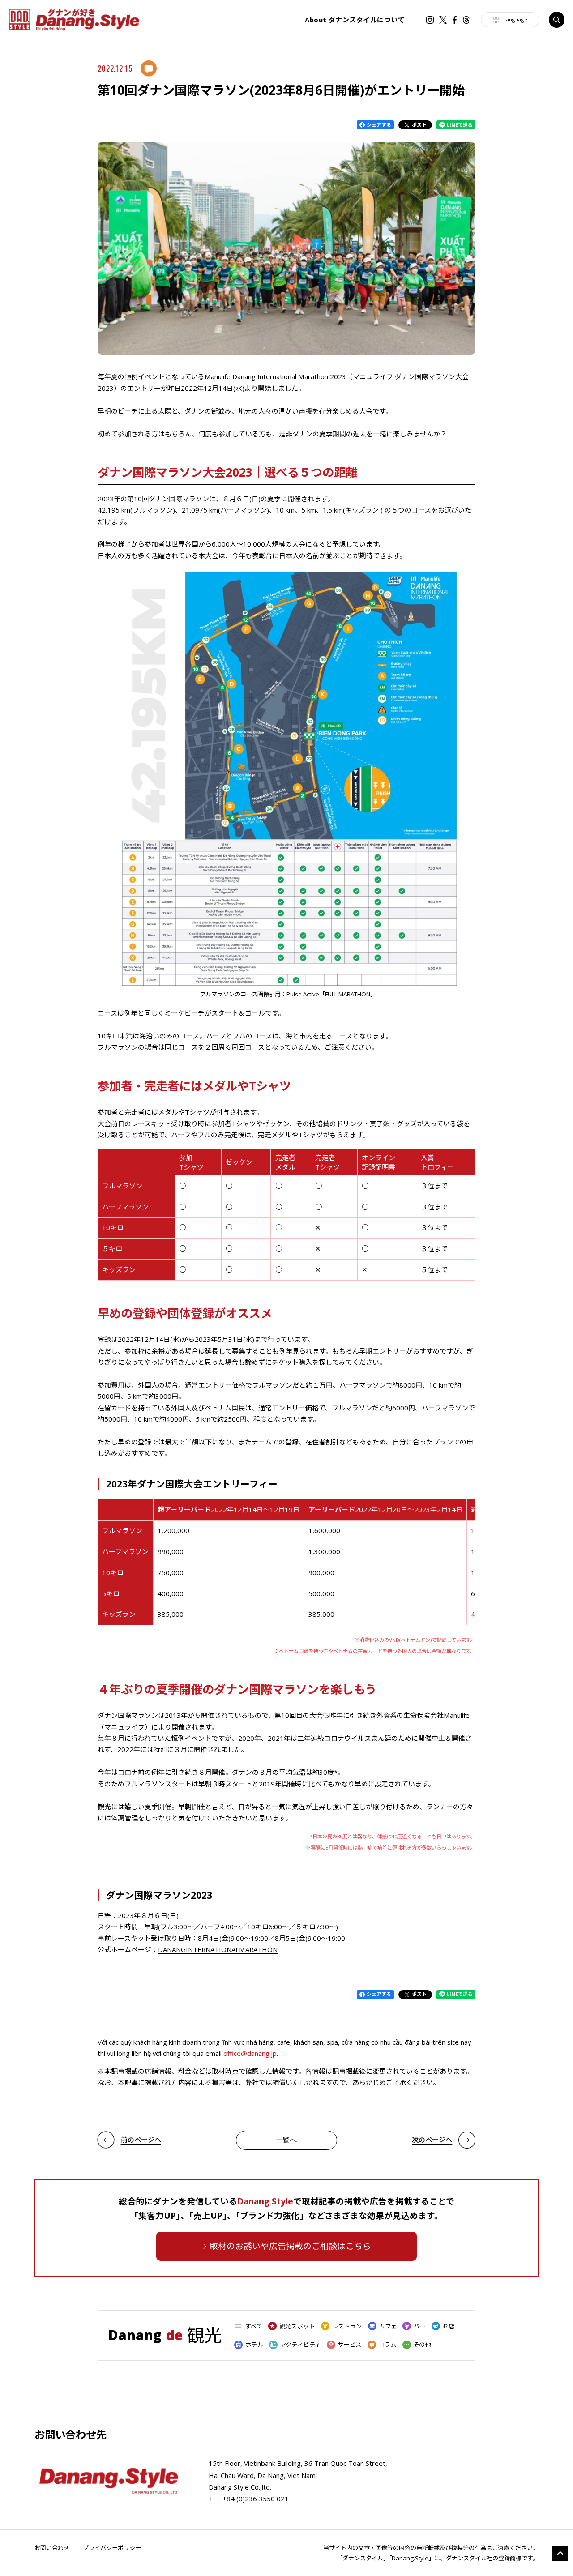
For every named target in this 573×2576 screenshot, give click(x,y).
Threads (466, 20)
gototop (560, 2553)
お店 (448, 2326)
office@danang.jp (250, 2053)
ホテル (254, 2345)
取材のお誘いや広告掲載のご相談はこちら (290, 2246)
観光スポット (297, 2326)
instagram (430, 20)
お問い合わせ (52, 2548)
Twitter (443, 20)
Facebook (455, 20)
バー (419, 2326)
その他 (422, 2345)
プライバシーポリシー (112, 2548)
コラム (387, 2345)
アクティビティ (300, 2345)
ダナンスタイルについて (355, 20)
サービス (350, 2345)
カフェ (388, 2326)
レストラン (347, 2326)
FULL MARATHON (348, 994)
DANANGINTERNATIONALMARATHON (218, 1949)
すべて (254, 2326)
